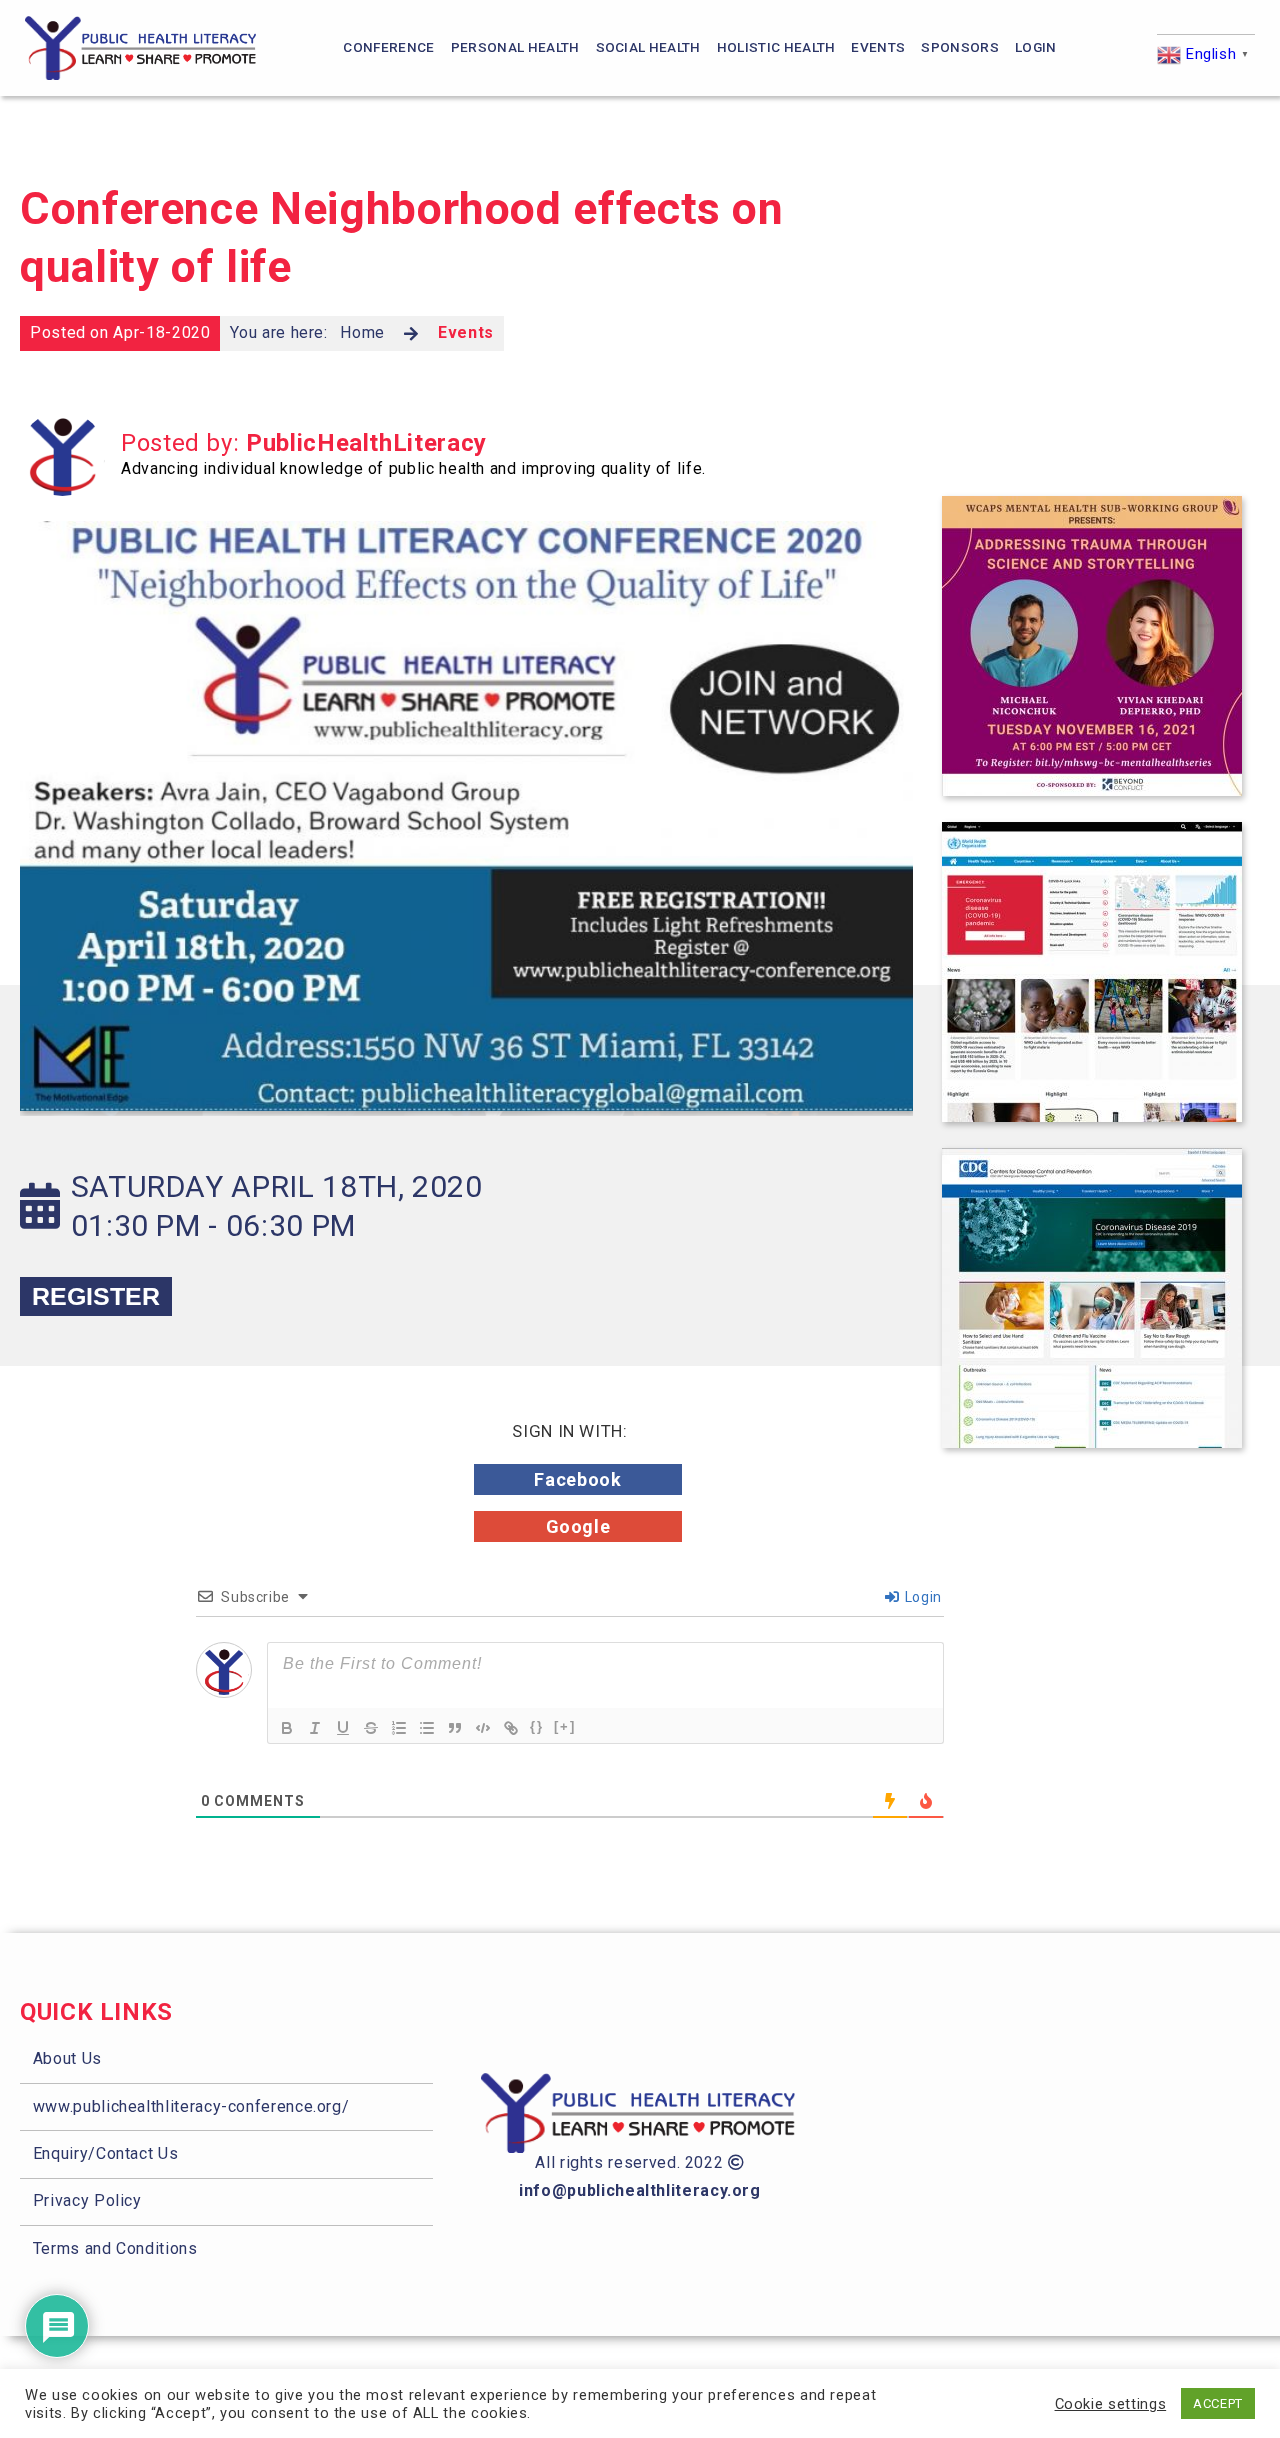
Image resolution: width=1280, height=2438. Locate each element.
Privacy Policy (87, 2200)
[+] (565, 1726)
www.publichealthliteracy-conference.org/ (191, 2106)
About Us (67, 2058)
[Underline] (343, 1728)
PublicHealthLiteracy (366, 443)
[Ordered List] (399, 1728)
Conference (388, 47)
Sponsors (960, 47)
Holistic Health (776, 47)
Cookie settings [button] (1111, 2404)
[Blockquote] (455, 1728)
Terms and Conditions (115, 2248)
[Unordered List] (427, 1728)
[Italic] (315, 1728)
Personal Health (515, 47)
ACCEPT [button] (1218, 2403)
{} (537, 1726)
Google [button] (578, 1526)
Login (1036, 47)
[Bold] (287, 1728)
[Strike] (371, 1728)
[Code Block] (483, 1728)
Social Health (648, 47)
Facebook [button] (577, 1479)
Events (878, 47)
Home (362, 332)
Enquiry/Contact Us (106, 2153)
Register (96, 1296)
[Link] (511, 1728)
